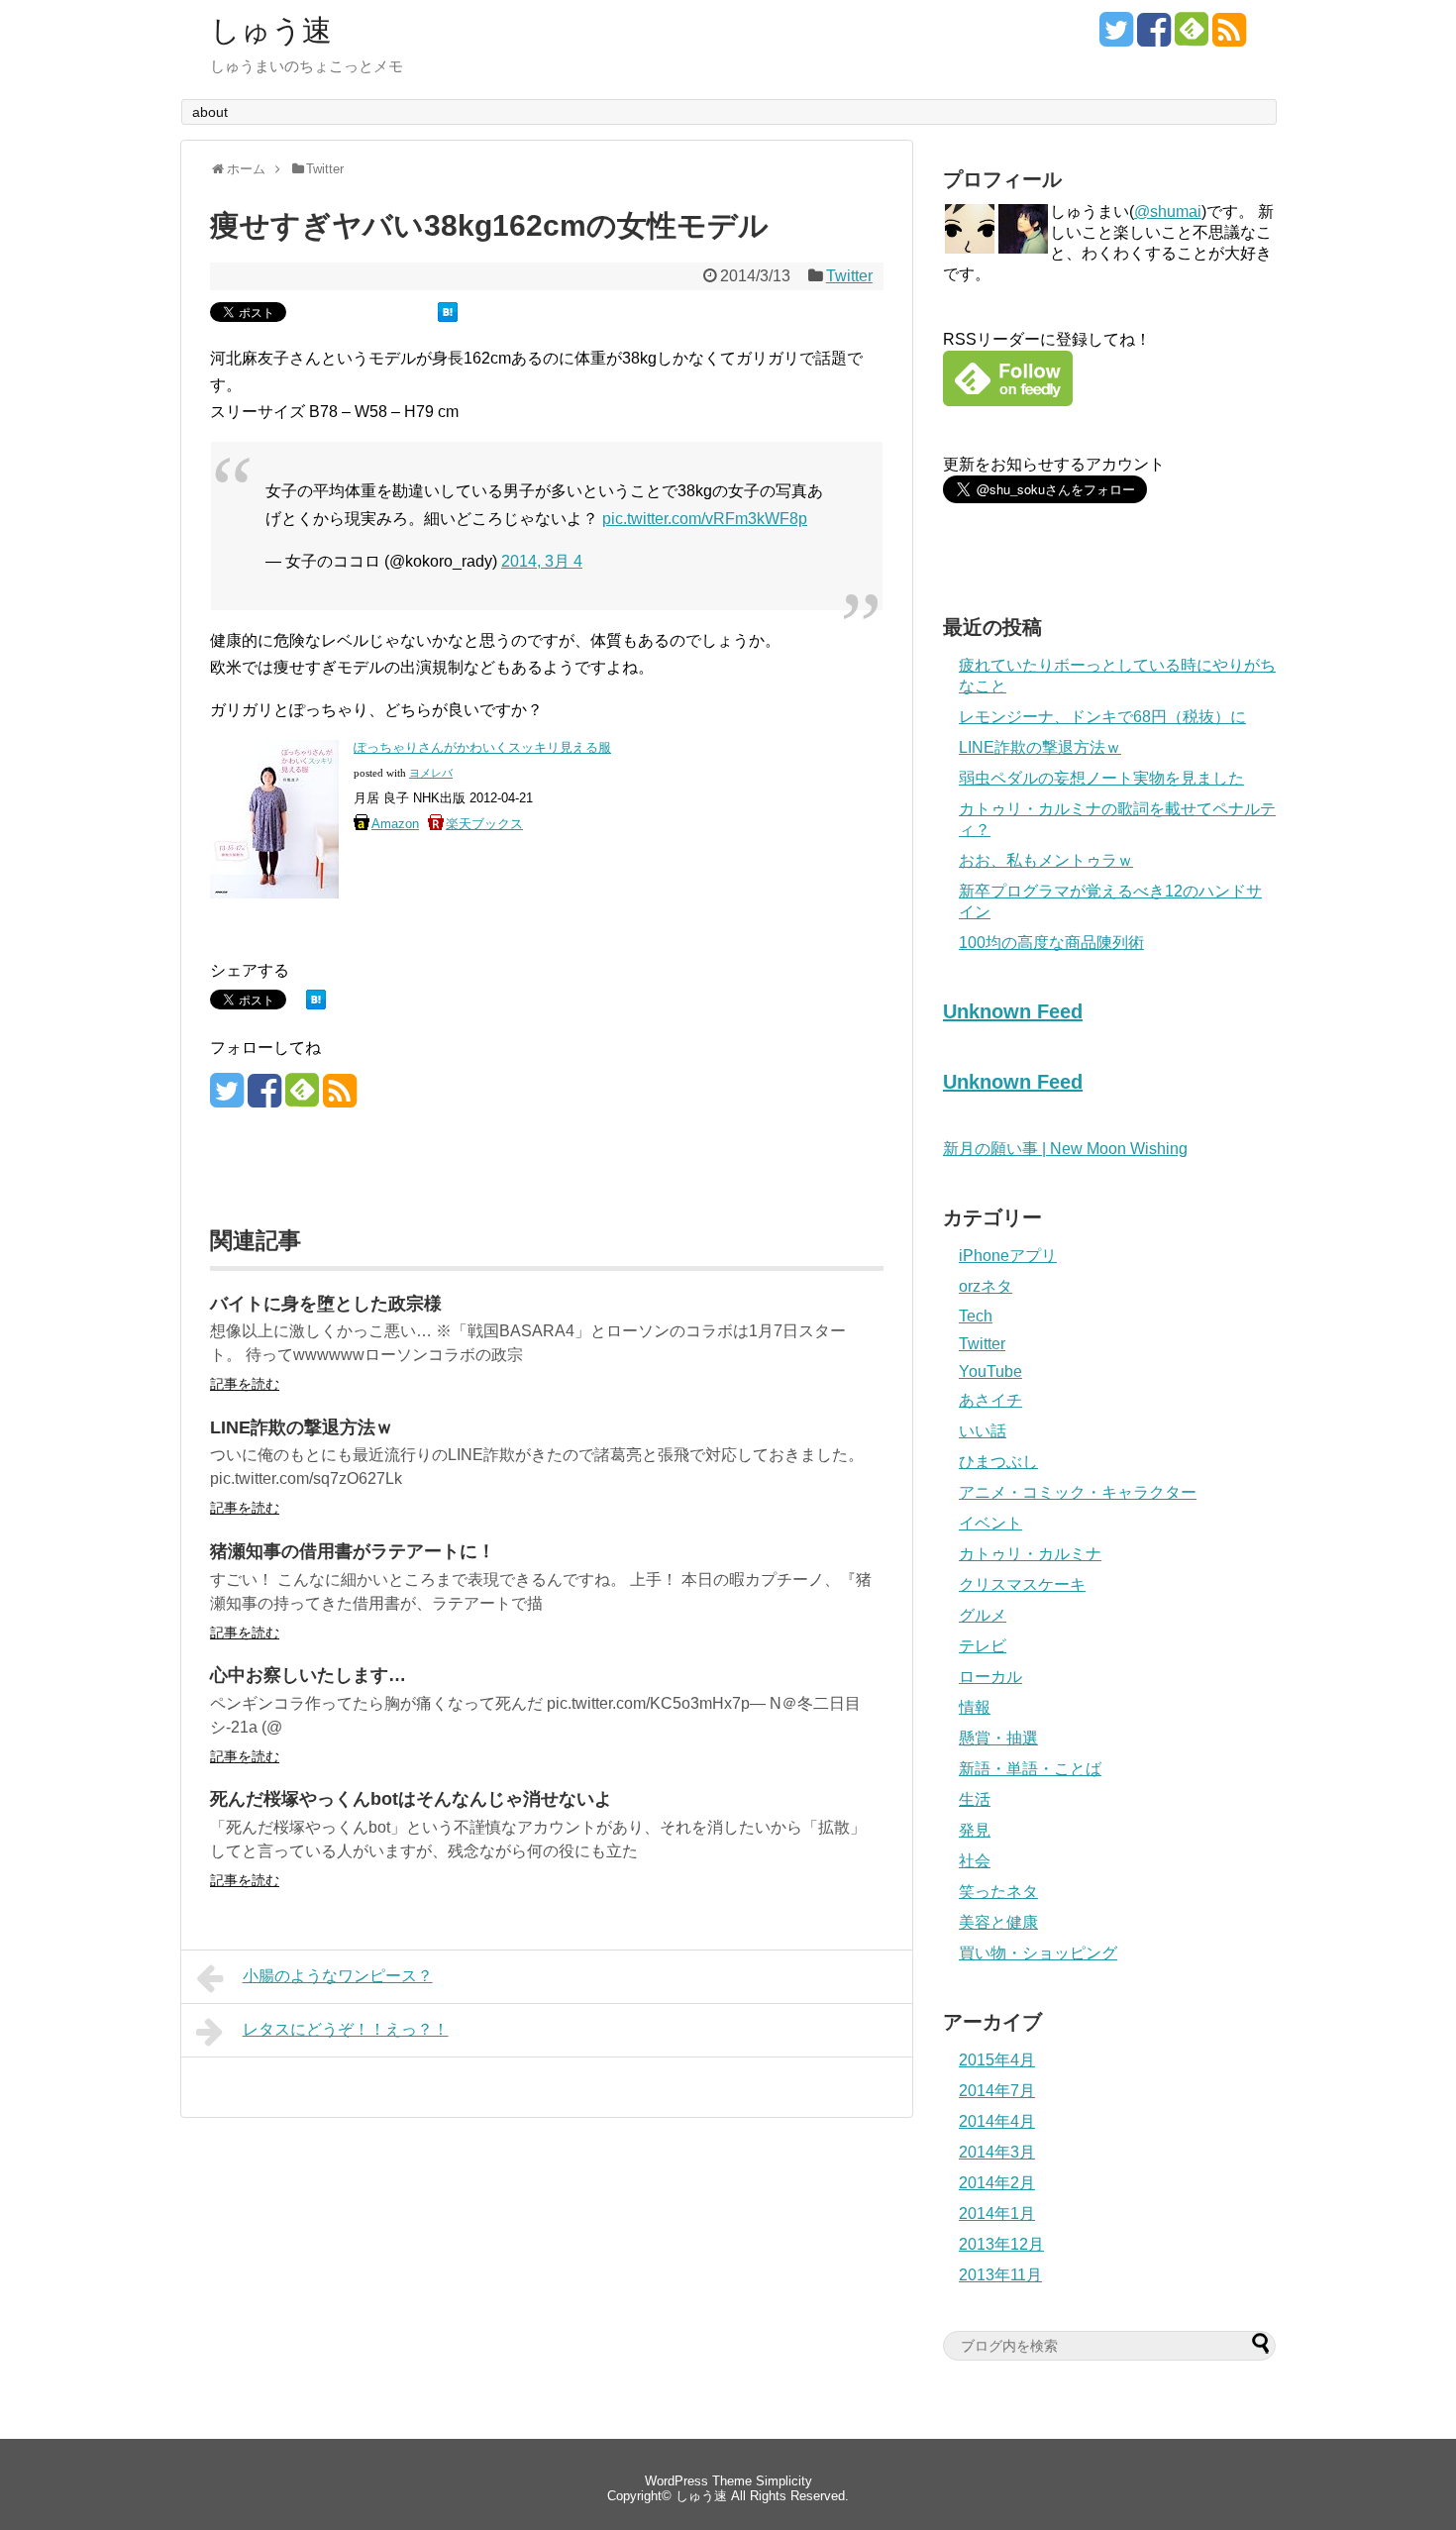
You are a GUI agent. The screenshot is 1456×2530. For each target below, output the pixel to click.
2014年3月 (997, 2152)
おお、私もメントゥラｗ (1046, 860)
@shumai (1168, 211)
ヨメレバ (431, 773)
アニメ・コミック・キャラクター (1078, 1492)
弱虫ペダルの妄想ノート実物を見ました (1101, 778)
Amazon (395, 824)
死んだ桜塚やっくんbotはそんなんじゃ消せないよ (411, 1799)
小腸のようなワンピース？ (338, 1976)
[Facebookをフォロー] (1154, 37)
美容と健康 (998, 1922)
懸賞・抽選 (998, 1738)
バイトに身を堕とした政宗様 (326, 1304)
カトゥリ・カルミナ (1030, 1554)
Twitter (849, 276)
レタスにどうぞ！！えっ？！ (346, 2029)
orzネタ (986, 1286)
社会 (975, 1861)
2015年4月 (997, 2060)
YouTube (990, 1371)
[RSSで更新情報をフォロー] (1229, 37)
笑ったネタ (998, 1892)
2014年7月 (997, 2091)
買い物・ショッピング (1038, 1953)
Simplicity (784, 2481)
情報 (975, 1707)
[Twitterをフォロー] (1116, 37)
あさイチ (990, 1400)
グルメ (983, 1615)
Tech (976, 1316)
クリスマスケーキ (1022, 1584)
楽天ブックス (484, 824)
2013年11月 (1000, 2275)
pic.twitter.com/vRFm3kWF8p (705, 519)
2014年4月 (997, 2121)
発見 (975, 1830)
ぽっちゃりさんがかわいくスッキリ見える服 (482, 747)
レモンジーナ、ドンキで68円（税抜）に (1102, 717)
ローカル (990, 1677)
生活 (975, 1799)
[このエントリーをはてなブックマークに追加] (448, 316)
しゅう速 (271, 31)
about (210, 112)
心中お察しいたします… (308, 1675)
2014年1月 (997, 2214)
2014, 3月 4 (542, 561)
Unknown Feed (1013, 1011)
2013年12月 (1001, 2244)
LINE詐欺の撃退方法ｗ (302, 1427)
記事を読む (245, 1384)
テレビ (983, 1646)
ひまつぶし (998, 1462)
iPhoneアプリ (1008, 1256)
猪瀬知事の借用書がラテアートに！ (353, 1551)
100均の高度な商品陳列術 (1051, 943)
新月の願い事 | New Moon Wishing (1065, 1149)
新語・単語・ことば (1030, 1769)
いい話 (983, 1431)
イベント (990, 1523)
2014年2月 (997, 2183)
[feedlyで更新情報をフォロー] (1192, 37)
